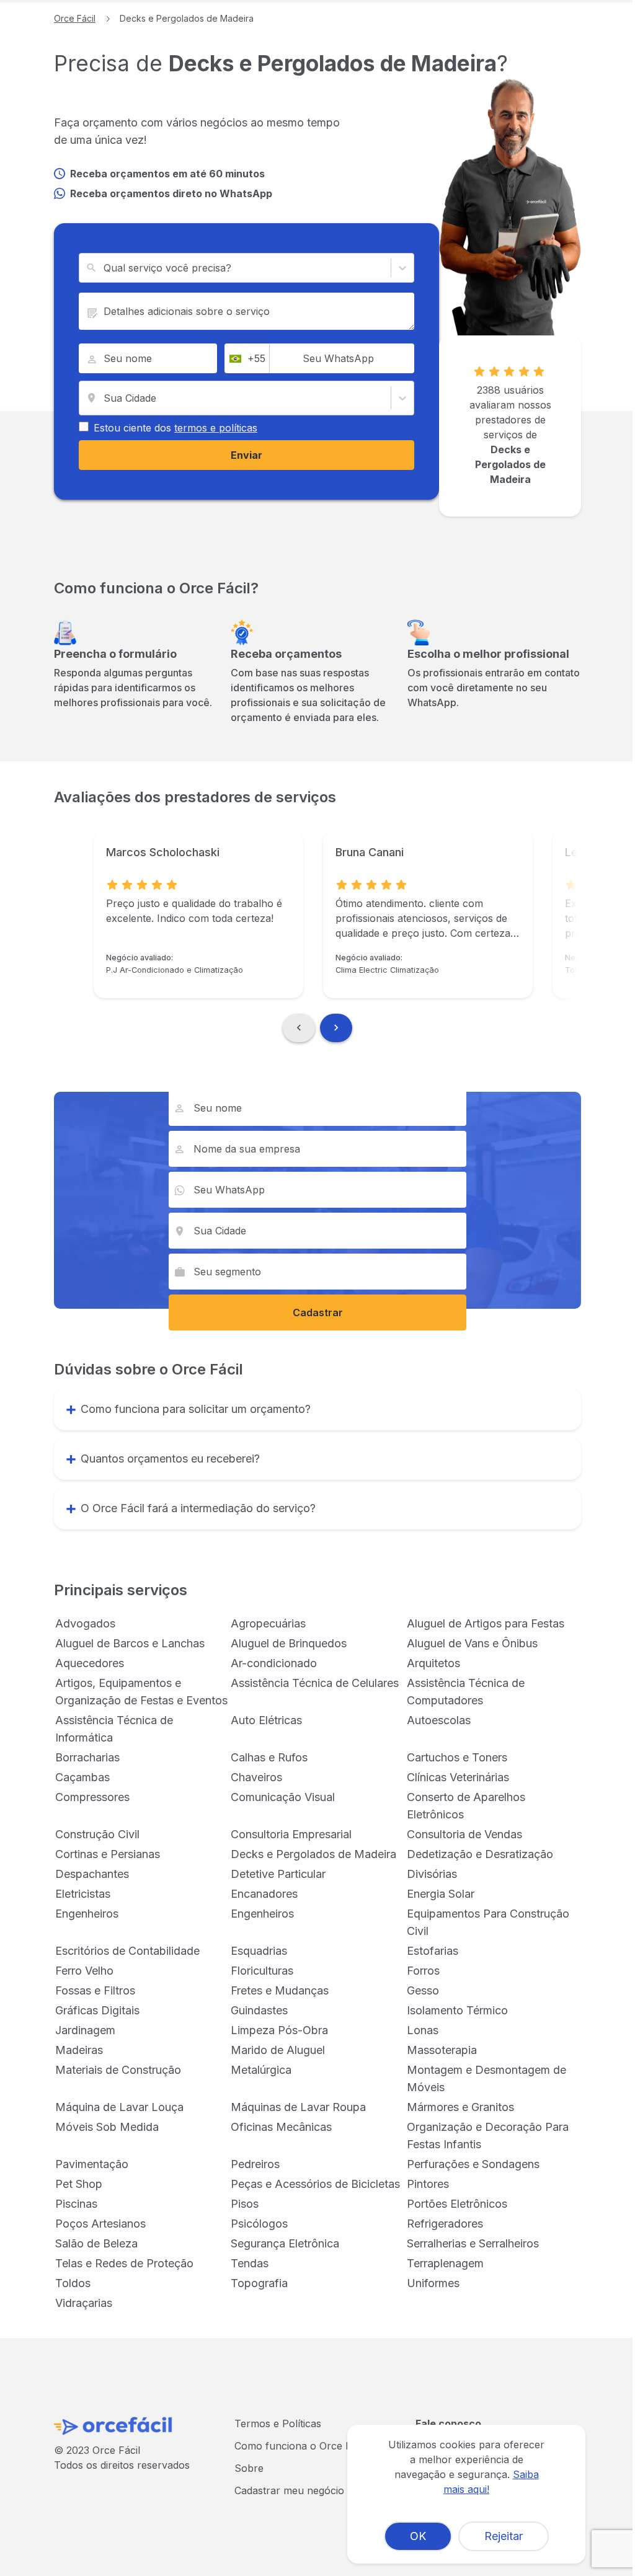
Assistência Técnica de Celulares (315, 1683)
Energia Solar (441, 1894)
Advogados (85, 1623)
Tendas (250, 2263)
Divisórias (432, 1874)
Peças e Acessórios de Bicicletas (315, 2184)
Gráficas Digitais (97, 2010)
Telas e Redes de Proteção (124, 2263)
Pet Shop (79, 2184)
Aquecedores (90, 1663)
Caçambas (82, 1777)
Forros (423, 1971)
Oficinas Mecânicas (281, 2127)
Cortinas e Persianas (108, 1854)
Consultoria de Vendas (464, 1834)
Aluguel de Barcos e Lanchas (130, 1643)
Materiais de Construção (118, 2070)
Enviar (246, 455)
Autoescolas (439, 1720)
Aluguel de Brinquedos (289, 1643)
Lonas (423, 2030)
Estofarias (433, 1951)
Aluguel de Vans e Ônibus (472, 1643)
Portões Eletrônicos (457, 2204)
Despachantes (92, 1874)
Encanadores (264, 1894)
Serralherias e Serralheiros (473, 2243)
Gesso (423, 1990)
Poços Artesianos (100, 2224)
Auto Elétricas (266, 1720)
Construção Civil (97, 1834)
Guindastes (259, 2010)
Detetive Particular (278, 1874)
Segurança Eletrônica (285, 2243)
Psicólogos (259, 2224)
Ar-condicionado (274, 1663)
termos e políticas (216, 428)
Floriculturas (262, 1971)
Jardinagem (85, 2030)
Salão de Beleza (96, 2243)
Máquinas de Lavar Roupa (298, 2107)
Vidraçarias (84, 2303)
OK (418, 2536)
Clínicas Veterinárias (458, 1777)
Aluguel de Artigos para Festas (486, 1623)
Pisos (245, 2204)
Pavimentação (92, 2164)
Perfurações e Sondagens (473, 2164)
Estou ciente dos (175, 428)
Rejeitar (504, 2536)
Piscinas (76, 2204)
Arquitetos (433, 1663)
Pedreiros (255, 2164)
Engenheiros (87, 1914)
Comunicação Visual (283, 1797)
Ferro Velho (84, 1971)
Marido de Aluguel (278, 2050)
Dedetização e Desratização (480, 1854)
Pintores (428, 2184)
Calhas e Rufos (269, 1757)
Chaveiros (256, 1777)
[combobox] (105, 268)
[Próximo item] (336, 1028)
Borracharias (87, 1757)
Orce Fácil (75, 18)
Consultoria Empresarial (291, 1834)
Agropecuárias (268, 1623)
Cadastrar (318, 1312)
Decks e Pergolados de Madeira (313, 1854)
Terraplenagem (445, 2263)
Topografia (259, 2283)
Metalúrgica (261, 2070)
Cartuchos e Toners (457, 1757)
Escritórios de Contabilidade (127, 1951)
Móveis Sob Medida (107, 2127)
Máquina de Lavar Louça (119, 2107)
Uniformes (433, 2283)
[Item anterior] (299, 1028)
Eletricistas (83, 1894)
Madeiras (79, 2050)
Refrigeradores (445, 2224)
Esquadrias (259, 1951)
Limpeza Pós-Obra (279, 2030)
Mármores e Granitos (460, 2107)
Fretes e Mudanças (280, 1990)
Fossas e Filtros (95, 1990)
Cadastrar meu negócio (289, 2490)
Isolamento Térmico (457, 2010)
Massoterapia (442, 2050)
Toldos (73, 2283)
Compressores (92, 1797)
